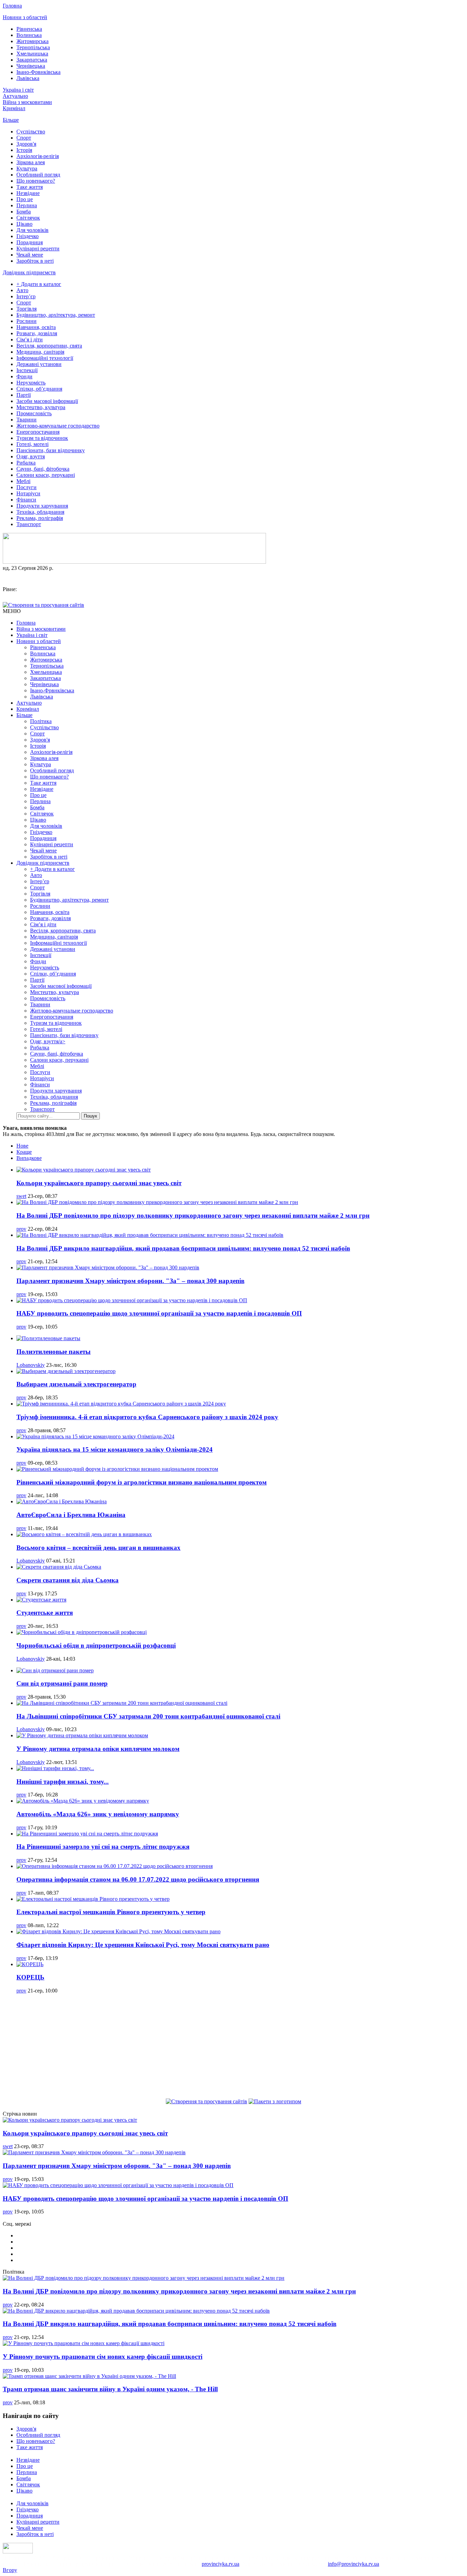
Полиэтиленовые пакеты (54, 1352)
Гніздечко (28, 236)
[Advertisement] (233, 2047)
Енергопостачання (38, 432)
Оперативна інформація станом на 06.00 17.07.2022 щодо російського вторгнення (138, 1879)
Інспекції (27, 370)
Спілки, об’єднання (39, 389)
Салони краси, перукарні (46, 475)
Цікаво (24, 224)
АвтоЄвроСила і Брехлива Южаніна (71, 1515)
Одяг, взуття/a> (48, 1041)
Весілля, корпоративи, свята (49, 346)
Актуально (15, 96)
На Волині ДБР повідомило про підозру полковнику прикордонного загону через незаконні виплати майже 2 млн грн (193, 1215)
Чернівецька (31, 66)
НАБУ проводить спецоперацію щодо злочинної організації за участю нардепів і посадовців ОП (159, 1313)
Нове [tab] (22, 1146)
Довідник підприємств (29, 272)
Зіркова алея (31, 162)
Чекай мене (30, 255)
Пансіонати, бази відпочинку (51, 450)
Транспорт (29, 524)
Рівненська (29, 29)
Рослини (26, 321)
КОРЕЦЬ (30, 1977)
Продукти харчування (42, 506)
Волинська (29, 35)
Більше (11, 120)
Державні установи (39, 364)
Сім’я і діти (30, 339)
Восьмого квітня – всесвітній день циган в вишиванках (98, 1548)
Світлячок (28, 218)
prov (21, 1229)
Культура (27, 168)
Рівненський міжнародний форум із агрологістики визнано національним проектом (142, 1482)
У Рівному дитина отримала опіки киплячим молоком (98, 1749)
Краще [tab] (24, 1152)
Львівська (28, 78)
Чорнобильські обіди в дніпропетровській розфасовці (96, 1645)
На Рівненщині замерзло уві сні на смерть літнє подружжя (103, 1847)
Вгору (10, 2570)
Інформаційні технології (45, 358)
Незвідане (28, 193)
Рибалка (26, 463)
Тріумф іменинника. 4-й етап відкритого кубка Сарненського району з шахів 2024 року (147, 1417)
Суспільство (31, 132)
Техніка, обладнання (40, 512)
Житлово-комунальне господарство (58, 426)
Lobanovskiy (31, 1365)
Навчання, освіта (36, 327)
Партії (24, 395)
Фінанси (26, 500)
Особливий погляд (38, 175)
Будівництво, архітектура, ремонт (56, 315)
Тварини (26, 420)
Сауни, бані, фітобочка (43, 469)
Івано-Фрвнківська (38, 72)
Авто (22, 290)
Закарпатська (32, 60)
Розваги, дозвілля (37, 333)
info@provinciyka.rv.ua (353, 2564)
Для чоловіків (32, 230)
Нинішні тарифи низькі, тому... (63, 1782)
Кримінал (14, 108)
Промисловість (34, 413)
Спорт (24, 138)
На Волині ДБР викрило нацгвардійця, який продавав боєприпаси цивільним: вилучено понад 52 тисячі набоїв (183, 1248)
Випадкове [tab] (29, 1158)
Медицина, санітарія (40, 352)
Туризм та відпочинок (42, 438)
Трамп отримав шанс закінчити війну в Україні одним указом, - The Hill (110, 2389)
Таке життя (30, 187)
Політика (41, 721)
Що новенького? (36, 181)
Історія (24, 150)
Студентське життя (45, 1613)
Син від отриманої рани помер (62, 1683)
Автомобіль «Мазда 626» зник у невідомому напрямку (98, 1814)
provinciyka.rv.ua (221, 2564)
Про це (25, 199)
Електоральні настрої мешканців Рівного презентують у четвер (111, 1912)
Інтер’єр (26, 296)
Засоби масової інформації (47, 401)
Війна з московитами (27, 102)
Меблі (23, 481)
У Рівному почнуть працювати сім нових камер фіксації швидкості (103, 2357)
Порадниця (30, 242)
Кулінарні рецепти (38, 249)
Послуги (26, 487)
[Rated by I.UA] (18, 2552)
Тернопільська (33, 47)
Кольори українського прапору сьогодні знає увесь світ (99, 1183)
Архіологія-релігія (38, 156)
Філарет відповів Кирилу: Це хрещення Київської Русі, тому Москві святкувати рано (143, 1945)
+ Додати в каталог (39, 284)
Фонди (24, 376)
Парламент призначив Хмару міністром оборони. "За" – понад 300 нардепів (130, 1281)
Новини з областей (25, 17)
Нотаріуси (28, 493)
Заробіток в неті (35, 261)
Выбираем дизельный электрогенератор (76, 1384)
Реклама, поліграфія (40, 518)
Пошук (90, 1116)
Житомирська (32, 41)
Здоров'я (26, 144)
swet (21, 1196)
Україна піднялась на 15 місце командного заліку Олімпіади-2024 (115, 1449)
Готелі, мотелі (32, 444)
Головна (12, 6)
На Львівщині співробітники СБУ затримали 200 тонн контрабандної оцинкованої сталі (148, 1716)
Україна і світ (18, 90)
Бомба (24, 212)
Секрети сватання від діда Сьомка (68, 1580)
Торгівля (26, 309)
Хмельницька (32, 54)
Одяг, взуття (31, 456)
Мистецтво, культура (41, 407)
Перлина (27, 205)
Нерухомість (31, 383)
